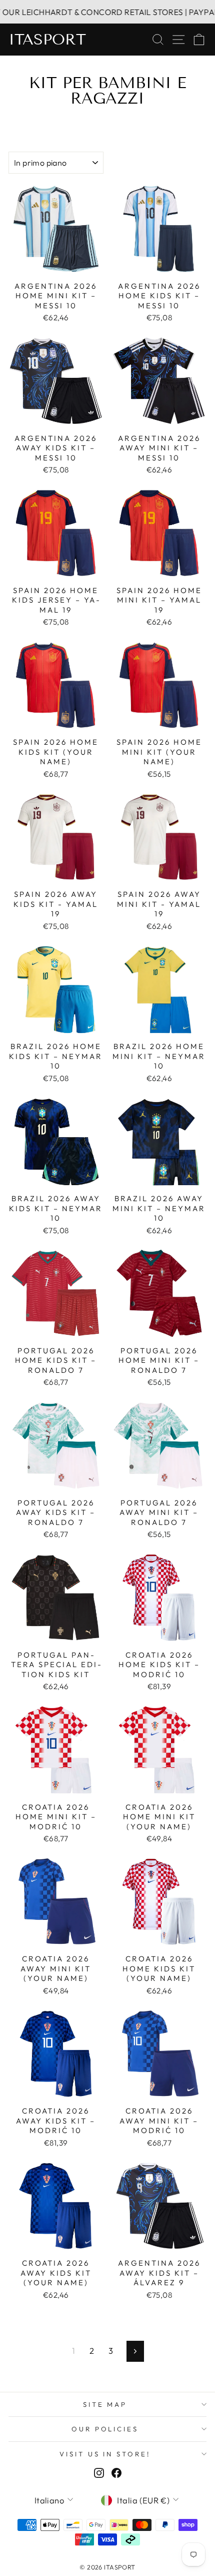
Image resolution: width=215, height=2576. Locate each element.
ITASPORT (47, 40)
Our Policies (105, 2429)
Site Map (105, 2404)
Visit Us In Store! (105, 2454)
